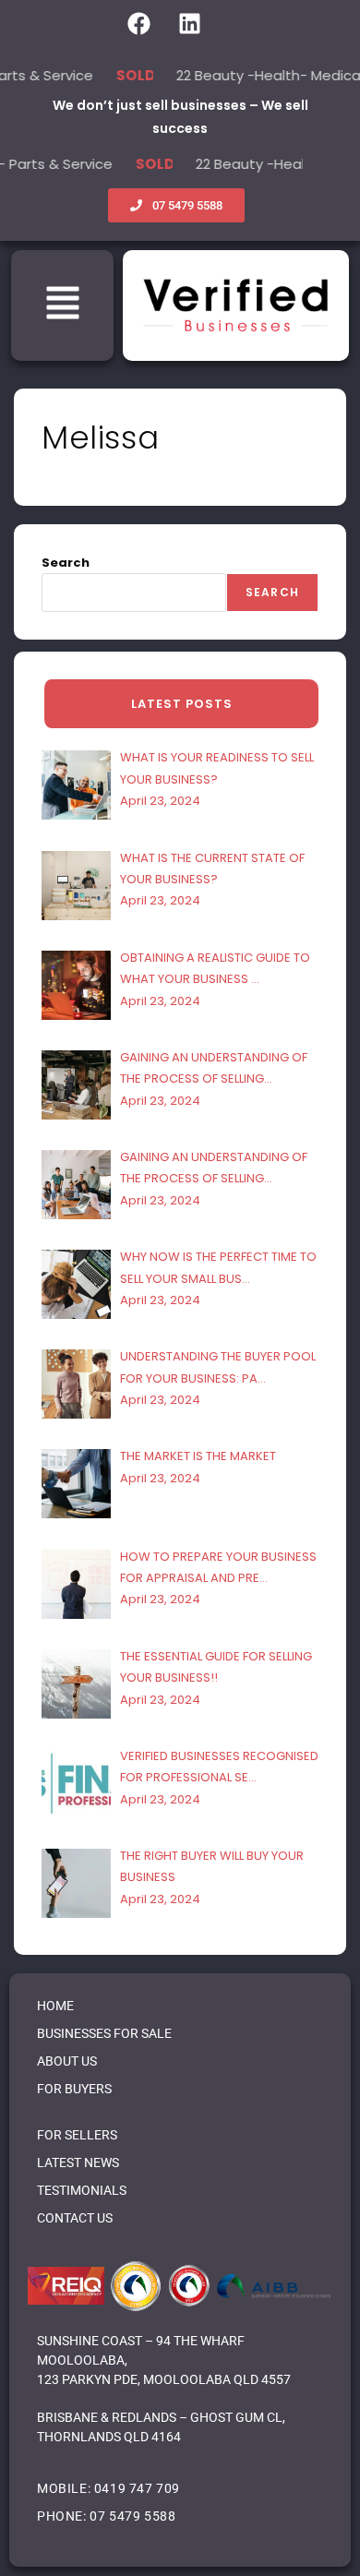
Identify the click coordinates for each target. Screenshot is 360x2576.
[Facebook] (138, 23)
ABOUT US (67, 2061)
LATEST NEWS (78, 2163)
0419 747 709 (137, 2488)
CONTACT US (75, 2218)
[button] (63, 306)
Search (66, 563)
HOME (55, 2006)
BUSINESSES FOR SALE (104, 2033)
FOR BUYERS (74, 2089)
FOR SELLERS (77, 2135)
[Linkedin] (189, 23)
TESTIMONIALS (82, 2190)
